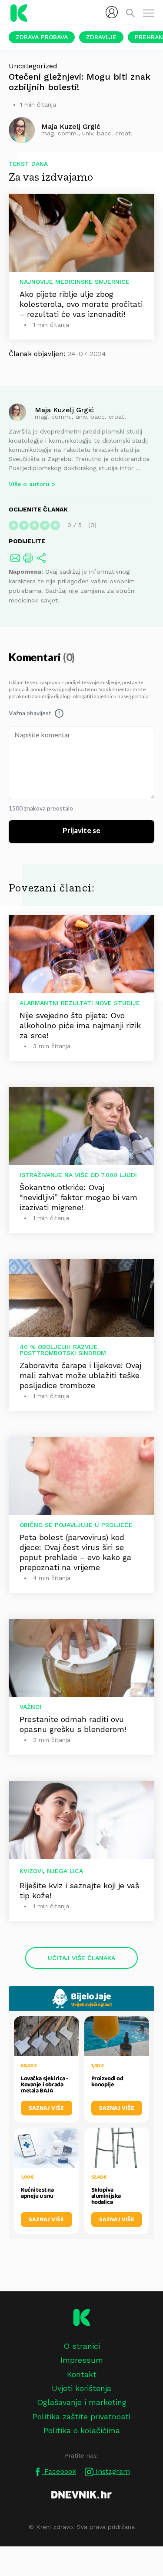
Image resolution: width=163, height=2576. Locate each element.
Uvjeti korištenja (81, 2388)
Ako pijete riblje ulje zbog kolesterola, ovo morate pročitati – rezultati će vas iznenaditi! (81, 304)
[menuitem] (112, 12)
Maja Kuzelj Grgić (64, 409)
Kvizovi (31, 1871)
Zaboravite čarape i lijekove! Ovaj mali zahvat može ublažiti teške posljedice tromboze (80, 1375)
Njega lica (65, 1871)
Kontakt (82, 2374)
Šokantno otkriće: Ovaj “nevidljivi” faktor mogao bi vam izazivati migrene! (78, 1197)
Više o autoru (29, 484)
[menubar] (112, 12)
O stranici (82, 2346)
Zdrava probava (42, 37)
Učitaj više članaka (81, 1958)
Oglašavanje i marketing (82, 2402)
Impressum (82, 2360)
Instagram (112, 2471)
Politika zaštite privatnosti (81, 2416)
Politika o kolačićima (82, 2430)
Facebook (59, 2471)
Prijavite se (81, 831)
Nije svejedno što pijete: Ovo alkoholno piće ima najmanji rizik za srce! (80, 1025)
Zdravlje (101, 37)
